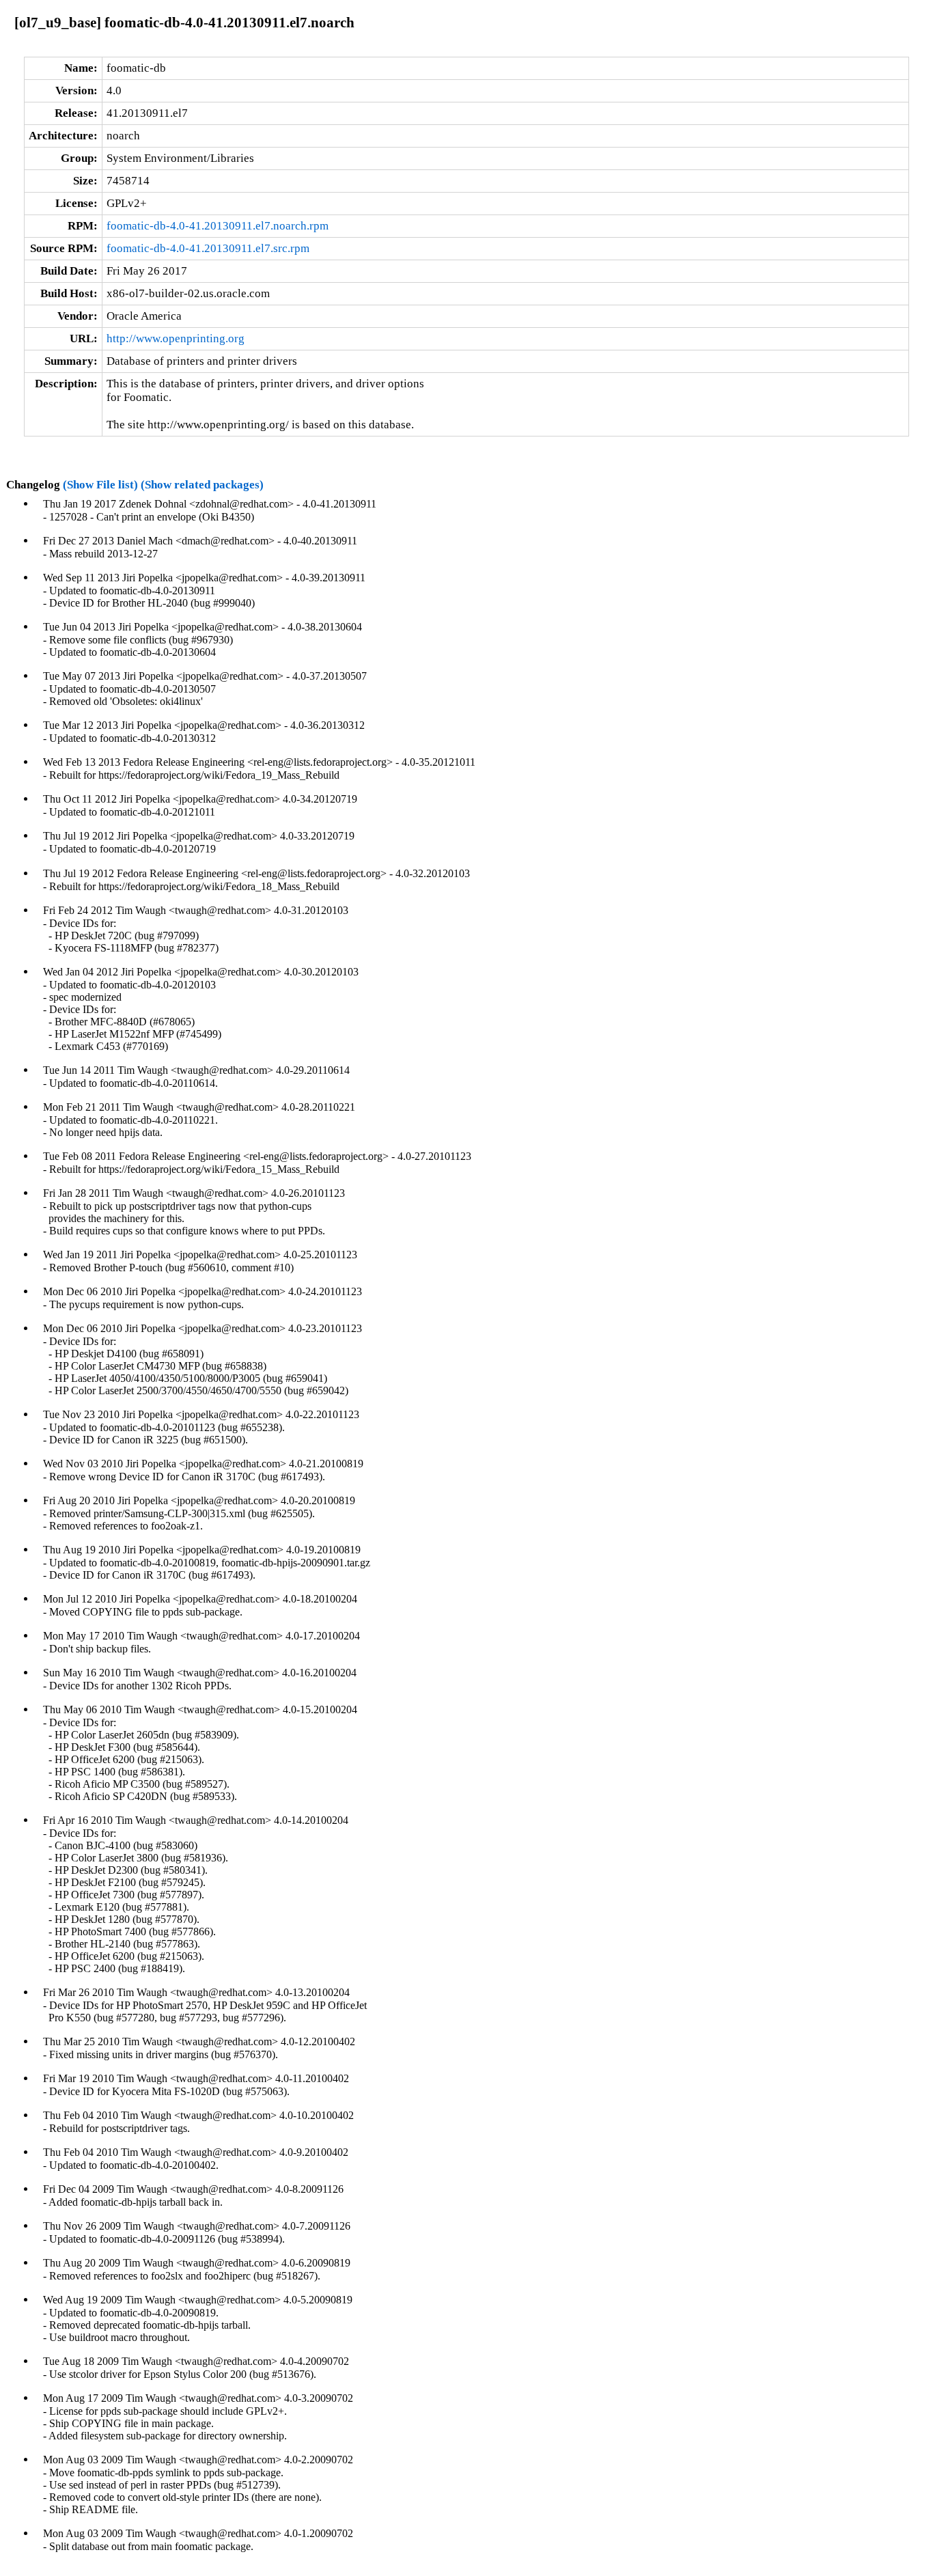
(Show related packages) (202, 485)
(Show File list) (100, 485)
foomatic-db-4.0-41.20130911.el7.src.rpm (208, 248)
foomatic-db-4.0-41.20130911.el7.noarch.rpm (218, 226)
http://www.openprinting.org (176, 338)
